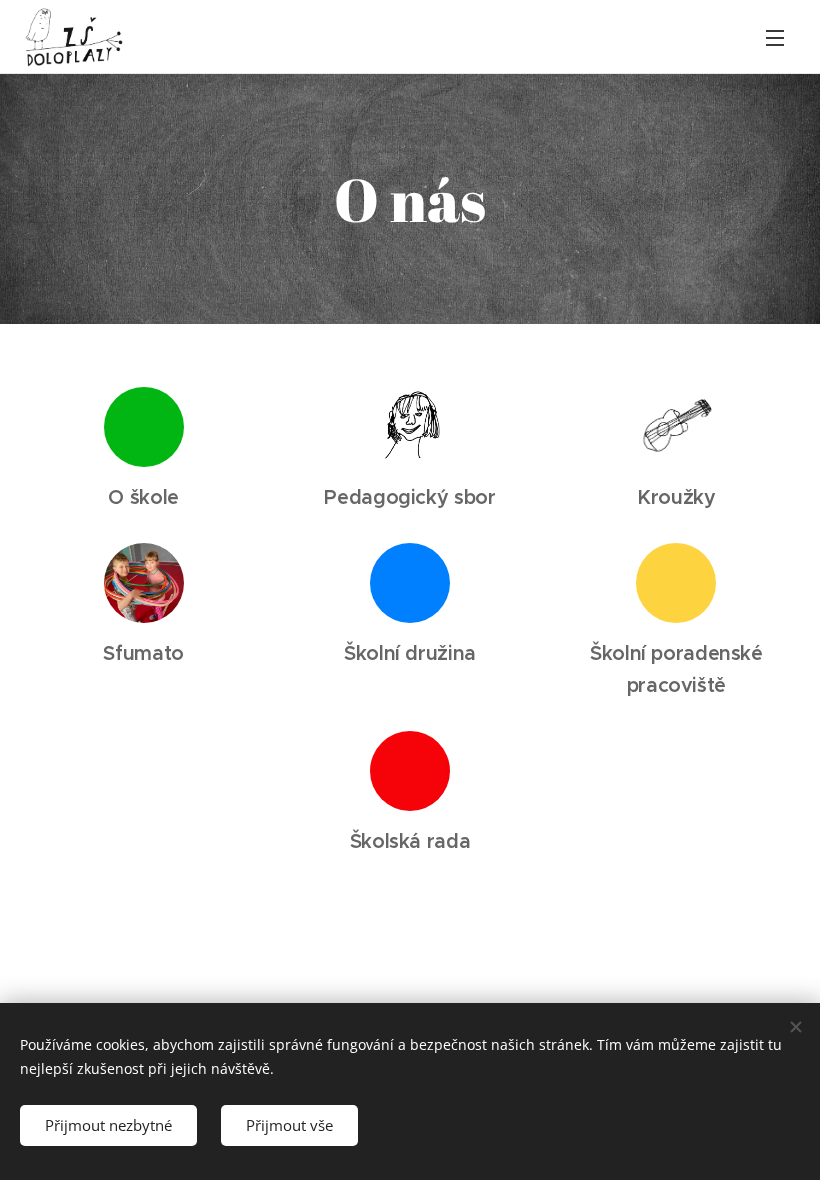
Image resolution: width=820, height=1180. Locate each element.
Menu (775, 37)
